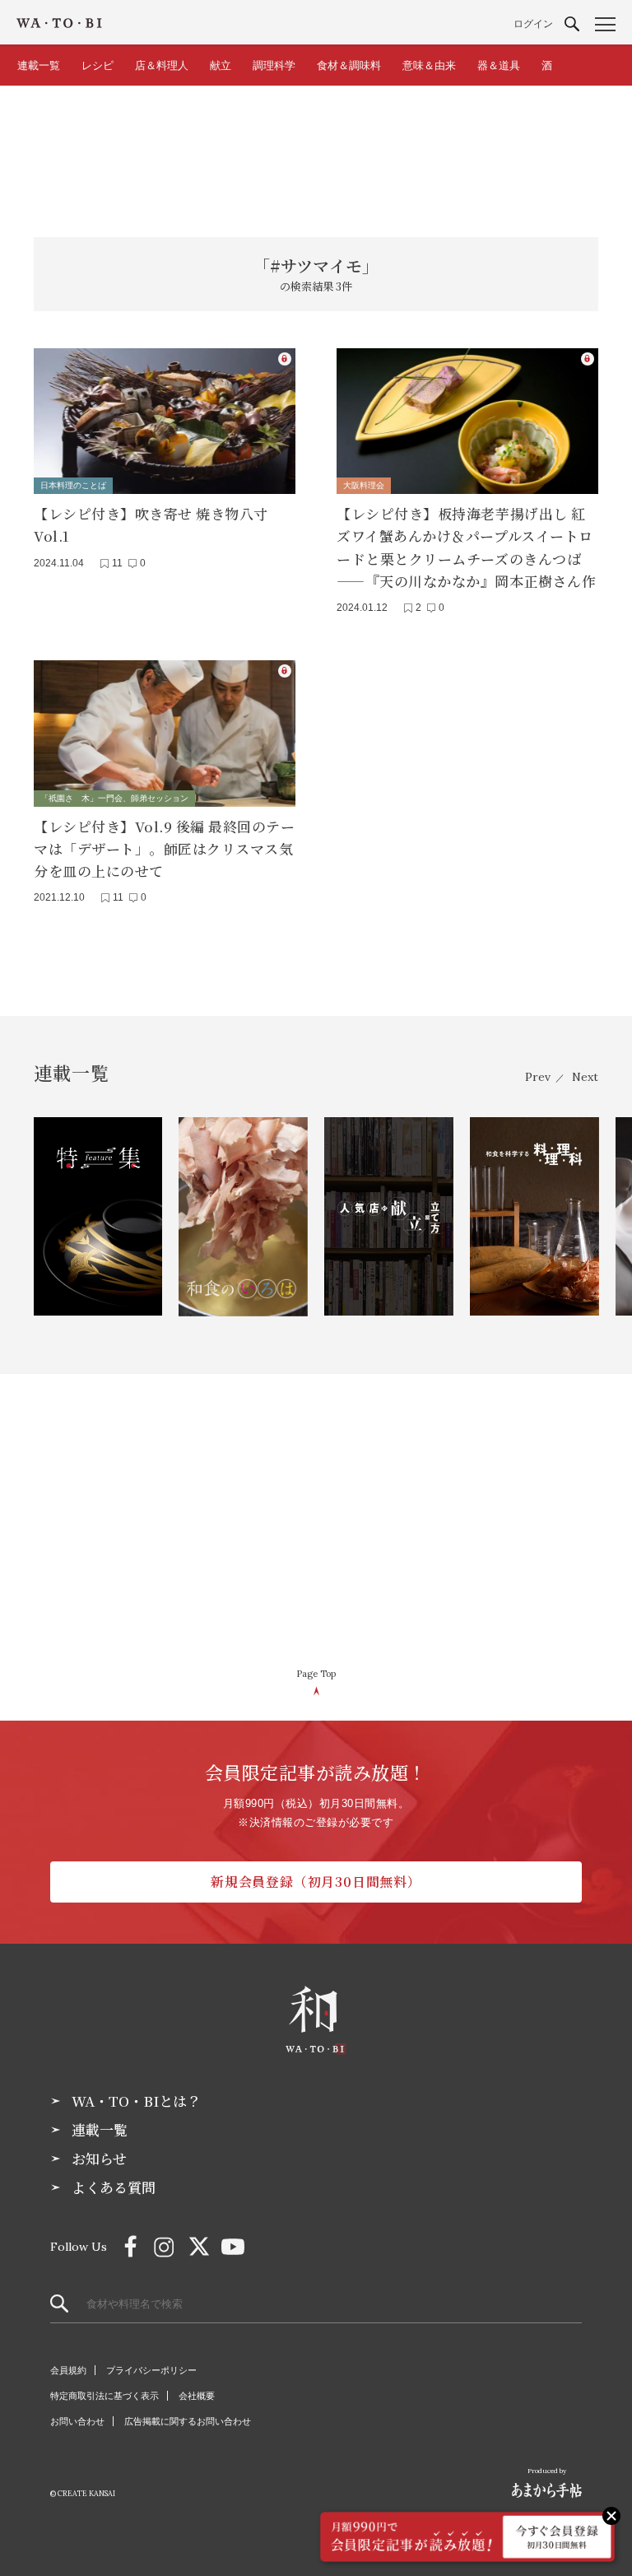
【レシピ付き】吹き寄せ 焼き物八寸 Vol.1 (151, 524)
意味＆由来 (429, 65)
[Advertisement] (316, 151)
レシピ (98, 65)
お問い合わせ (77, 2421)
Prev (538, 1077)
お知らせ (99, 2159)
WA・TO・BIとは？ (136, 2101)
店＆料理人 (162, 65)
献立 (221, 65)
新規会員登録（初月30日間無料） (316, 1882)
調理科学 (274, 65)
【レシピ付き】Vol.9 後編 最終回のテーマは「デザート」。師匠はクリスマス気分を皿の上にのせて (164, 848)
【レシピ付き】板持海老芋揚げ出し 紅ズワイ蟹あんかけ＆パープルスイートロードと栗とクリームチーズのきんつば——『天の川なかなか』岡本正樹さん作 (466, 547)
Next (585, 1077)
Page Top (316, 1674)
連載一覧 (39, 65)
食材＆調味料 (349, 65)
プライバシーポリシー (151, 2370)
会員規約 (68, 2370)
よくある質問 (114, 2187)
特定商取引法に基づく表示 (105, 2396)
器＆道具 (499, 65)
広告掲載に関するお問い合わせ (188, 2421)
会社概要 (197, 2396)
